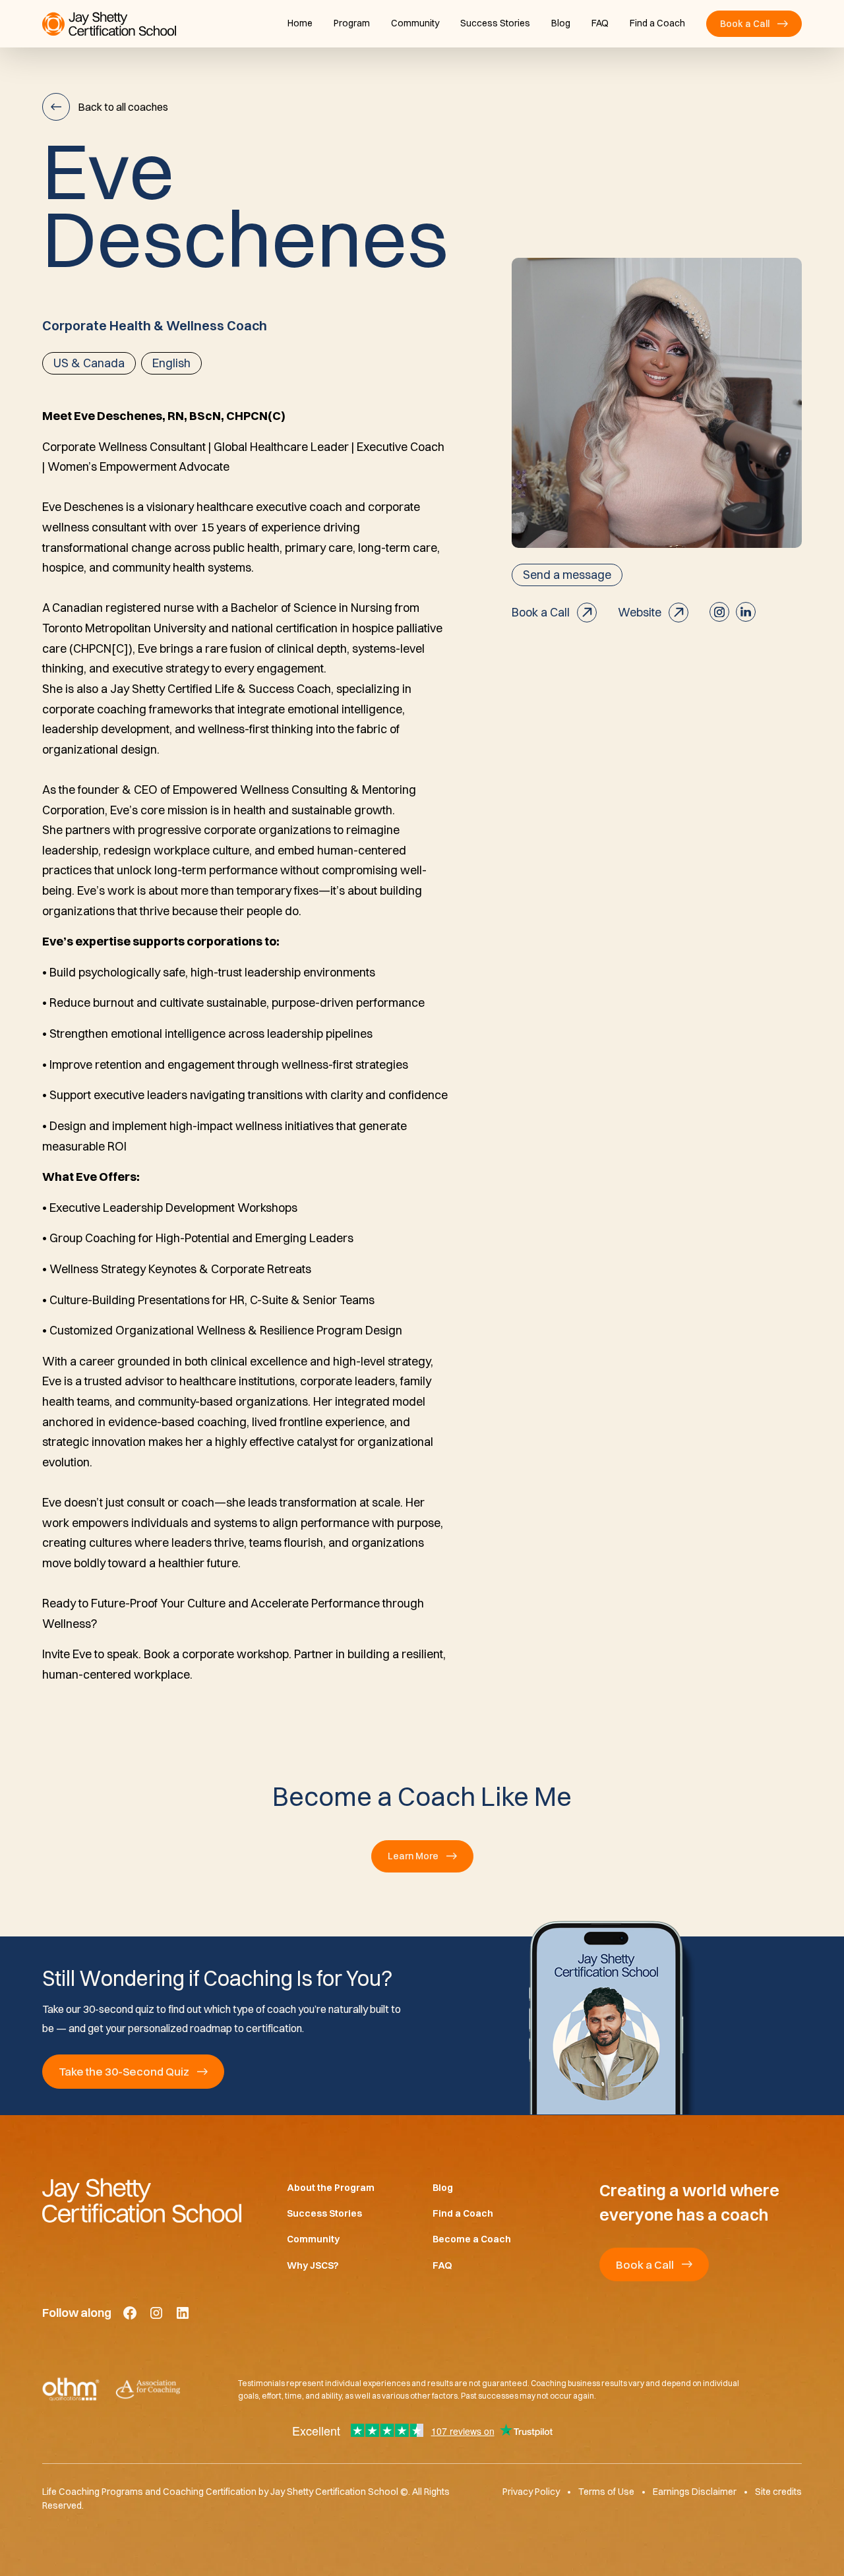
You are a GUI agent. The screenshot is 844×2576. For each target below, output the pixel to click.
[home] (109, 24)
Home (300, 23)
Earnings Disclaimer (695, 2492)
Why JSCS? (313, 2265)
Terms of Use (606, 2492)
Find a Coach (657, 23)
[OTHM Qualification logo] (71, 2389)
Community (415, 23)
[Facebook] (130, 2313)
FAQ (600, 23)
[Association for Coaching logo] (148, 2389)
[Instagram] (156, 2313)
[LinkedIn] (183, 2313)
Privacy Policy (531, 2492)
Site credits (778, 2492)
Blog (561, 23)
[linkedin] (746, 612)
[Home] (143, 2200)
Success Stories (495, 23)
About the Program (331, 2188)
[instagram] (719, 612)
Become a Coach (472, 2239)
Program (352, 23)
